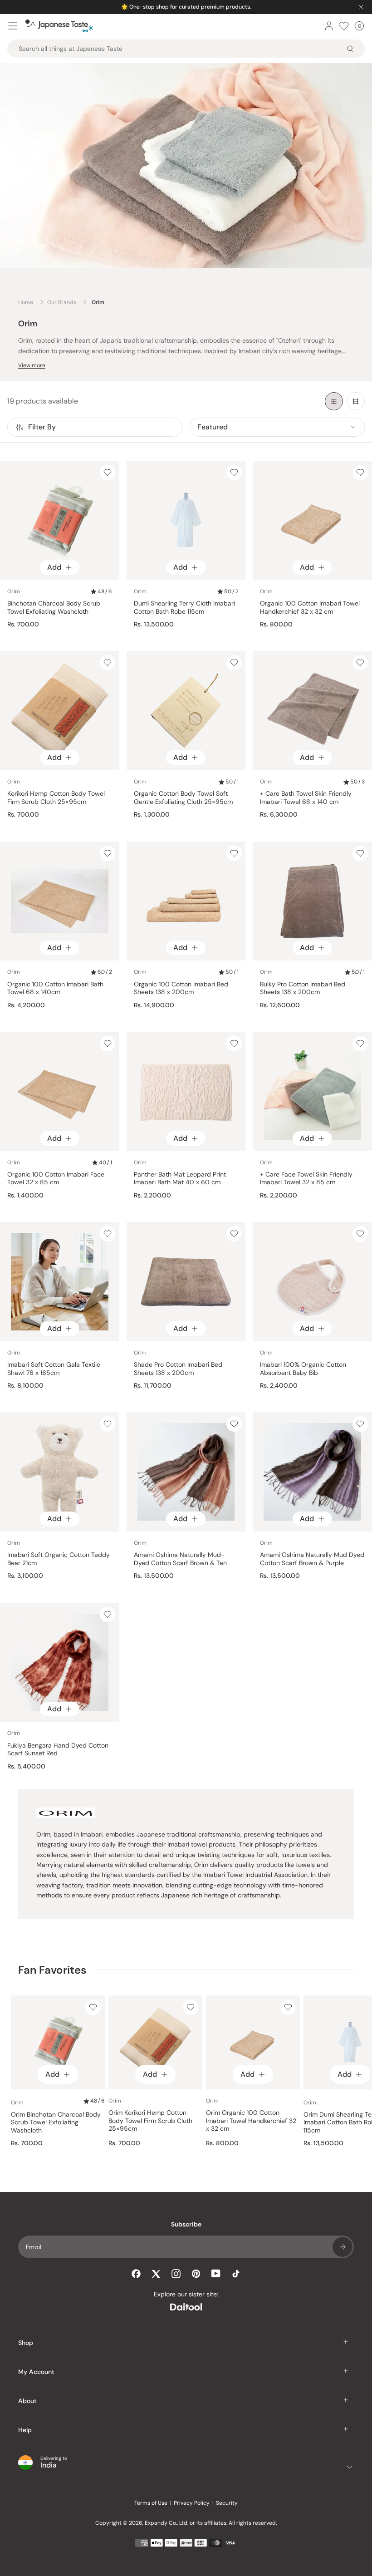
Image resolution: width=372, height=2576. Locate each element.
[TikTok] (236, 2274)
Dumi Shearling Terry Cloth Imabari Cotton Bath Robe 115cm (184, 608)
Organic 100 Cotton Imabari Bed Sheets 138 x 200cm (181, 988)
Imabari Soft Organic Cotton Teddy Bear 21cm (59, 1559)
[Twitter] (156, 2274)
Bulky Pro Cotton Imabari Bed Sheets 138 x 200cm (303, 988)
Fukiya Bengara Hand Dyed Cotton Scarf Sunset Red (58, 1750)
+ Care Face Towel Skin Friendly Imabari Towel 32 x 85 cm (306, 1179)
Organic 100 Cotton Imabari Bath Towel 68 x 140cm (55, 988)
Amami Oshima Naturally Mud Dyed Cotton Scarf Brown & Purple (312, 1559)
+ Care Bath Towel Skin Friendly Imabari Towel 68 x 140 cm (306, 798)
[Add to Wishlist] (108, 473)
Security (227, 2503)
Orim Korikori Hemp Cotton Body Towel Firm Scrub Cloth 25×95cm (150, 2121)
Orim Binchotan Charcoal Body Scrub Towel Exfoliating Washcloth (56, 2123)
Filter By (42, 427)
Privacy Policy (192, 2503)
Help (25, 2430)
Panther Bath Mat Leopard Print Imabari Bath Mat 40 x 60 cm (180, 1179)
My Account (36, 2372)
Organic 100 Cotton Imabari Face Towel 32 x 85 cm (56, 1179)
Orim (14, 591)
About (27, 2401)
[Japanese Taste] (59, 26)
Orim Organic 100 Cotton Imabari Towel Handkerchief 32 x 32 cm (251, 2121)
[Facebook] (136, 2274)
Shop (26, 2343)
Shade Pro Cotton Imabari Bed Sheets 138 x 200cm (178, 1369)
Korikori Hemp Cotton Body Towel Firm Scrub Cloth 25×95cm (56, 798)
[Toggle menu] (13, 26)
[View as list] (356, 401)
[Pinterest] (196, 2274)
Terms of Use (151, 2503)
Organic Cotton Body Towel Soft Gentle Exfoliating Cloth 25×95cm (183, 798)
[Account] (329, 26)
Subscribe (343, 2247)
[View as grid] (334, 401)
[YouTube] (216, 2273)
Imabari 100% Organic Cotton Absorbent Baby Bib (303, 1369)
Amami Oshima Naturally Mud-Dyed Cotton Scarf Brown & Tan (180, 1559)
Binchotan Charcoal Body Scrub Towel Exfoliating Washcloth (54, 608)
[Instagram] (176, 2274)
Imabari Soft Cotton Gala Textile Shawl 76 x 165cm (54, 1369)
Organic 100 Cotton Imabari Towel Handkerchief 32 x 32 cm (310, 608)
